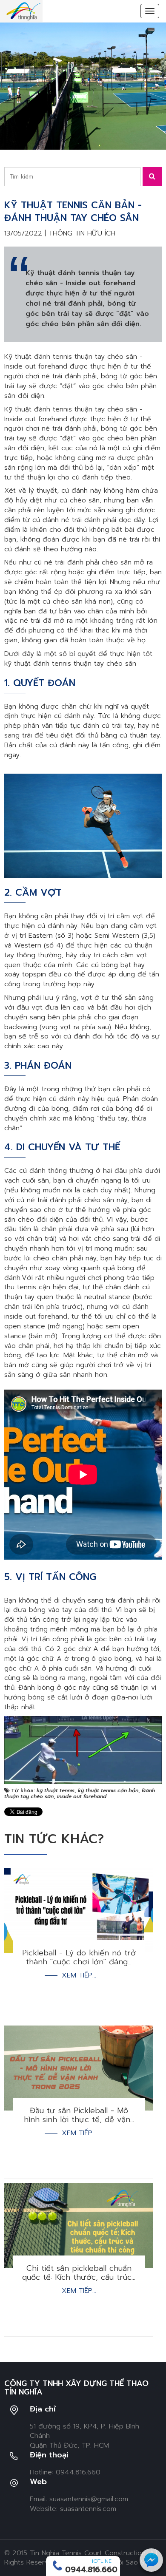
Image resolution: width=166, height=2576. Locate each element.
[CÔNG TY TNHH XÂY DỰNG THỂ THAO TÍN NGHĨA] (23, 11)
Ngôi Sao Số (129, 2562)
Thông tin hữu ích (82, 233)
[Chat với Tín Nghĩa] (151, 2560)
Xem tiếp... (79, 1976)
